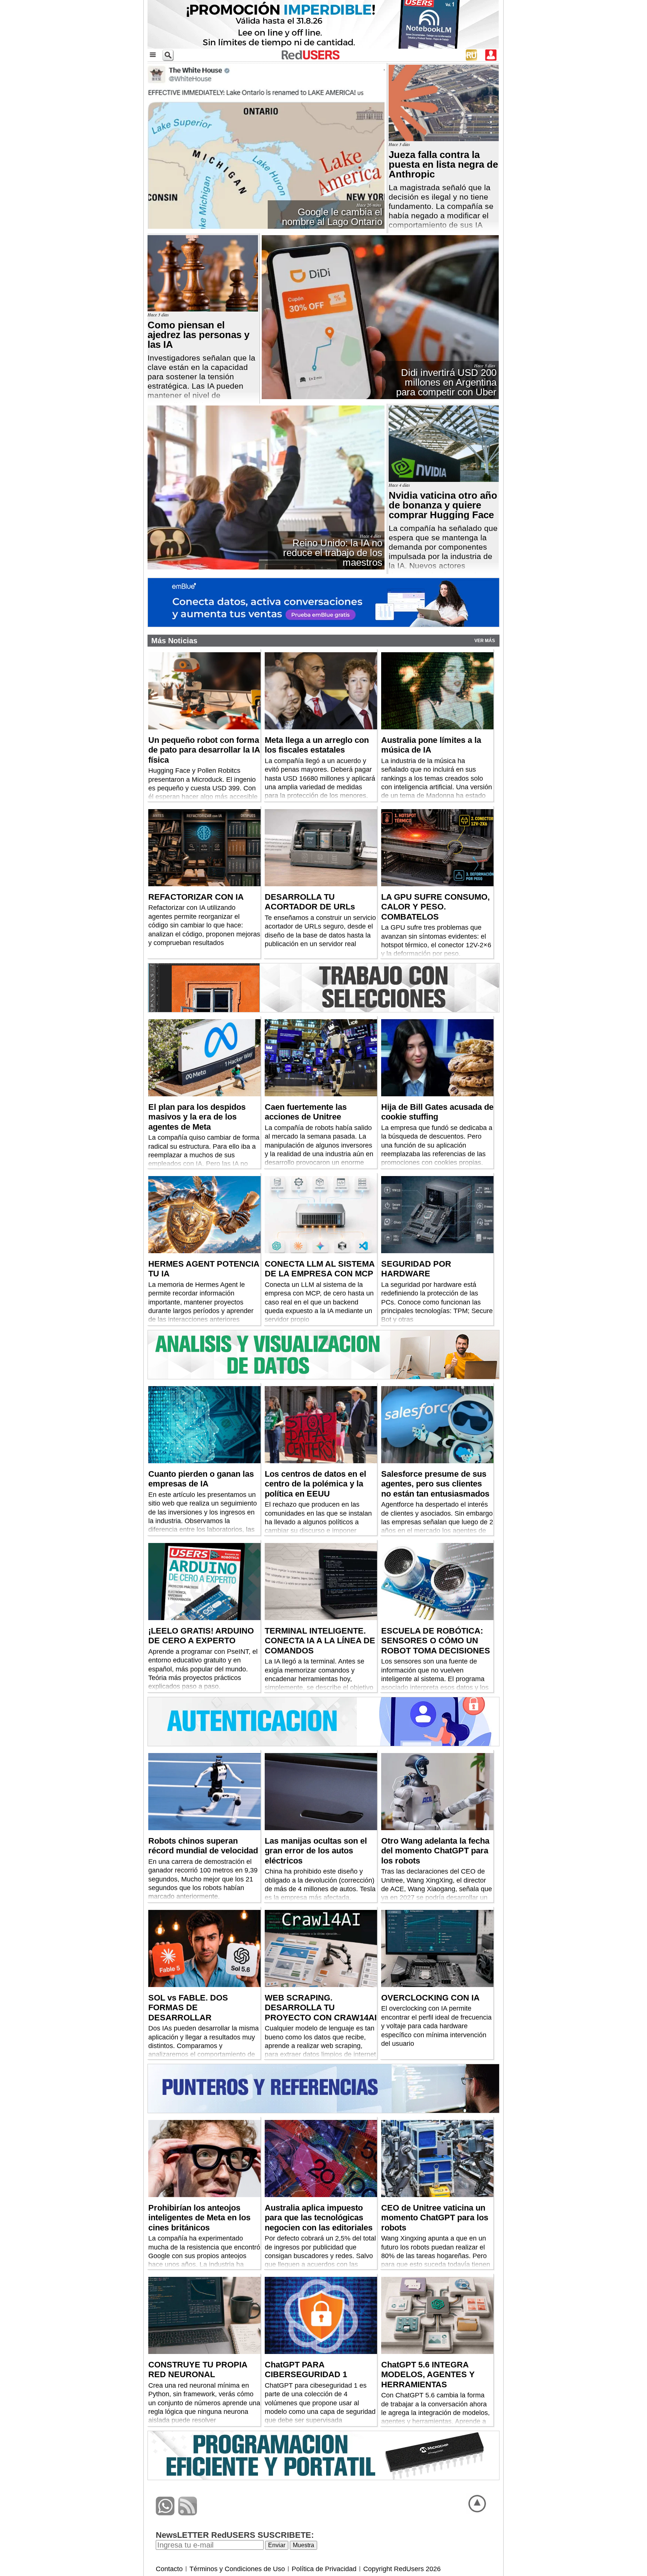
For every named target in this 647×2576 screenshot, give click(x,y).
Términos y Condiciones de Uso (237, 2569)
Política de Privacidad (324, 2569)
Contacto (169, 2569)
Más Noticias (174, 641)
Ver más (485, 641)
